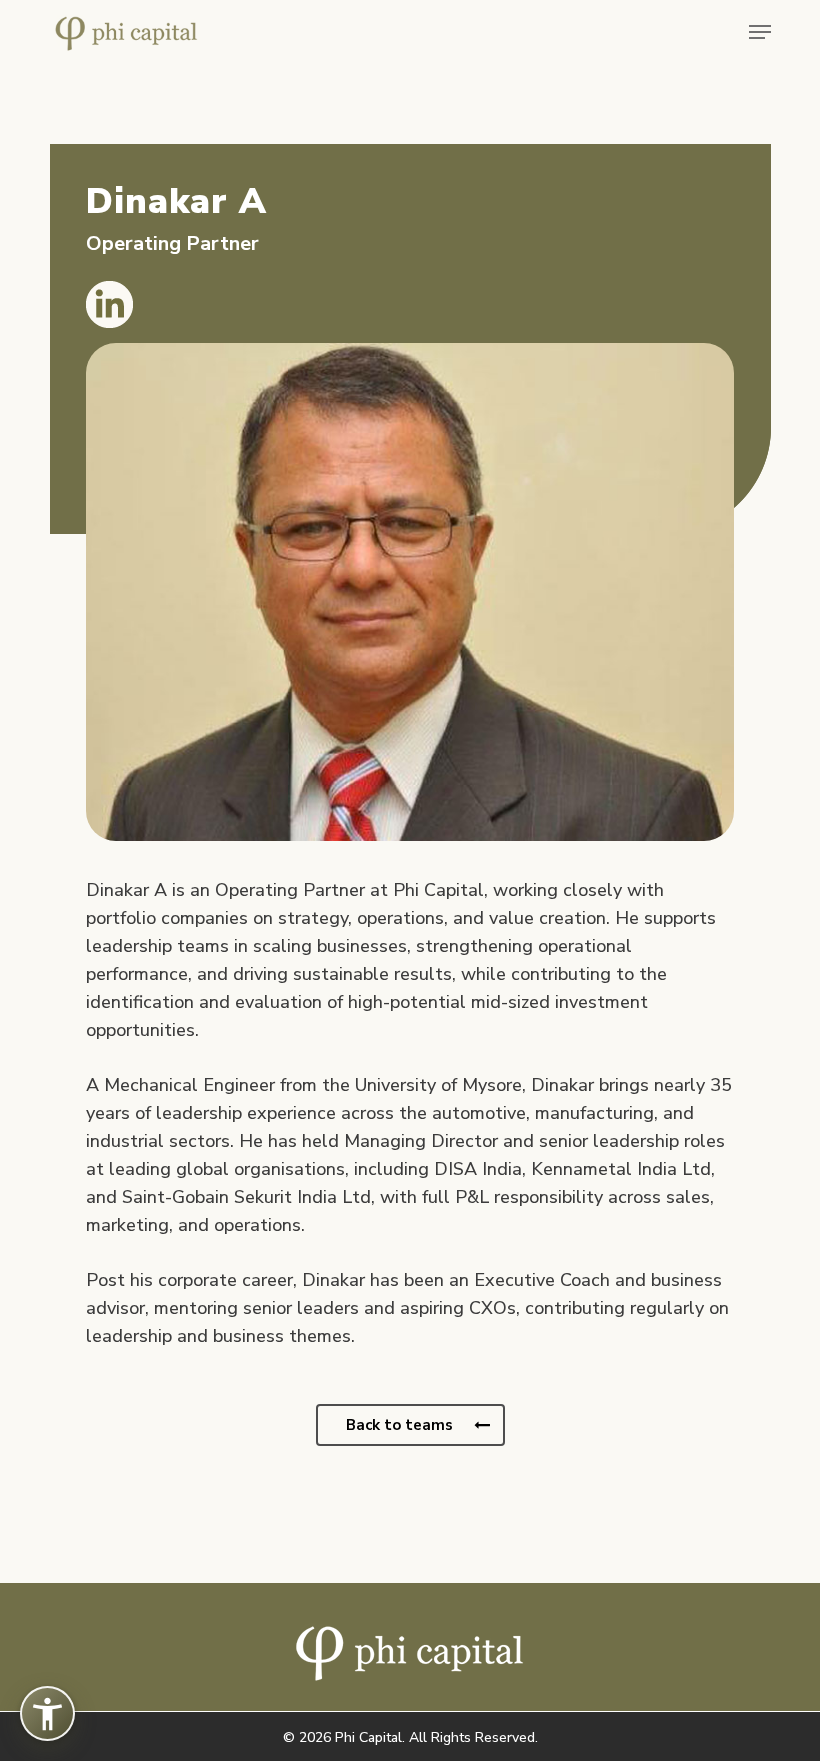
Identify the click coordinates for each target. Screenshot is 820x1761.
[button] (760, 32)
